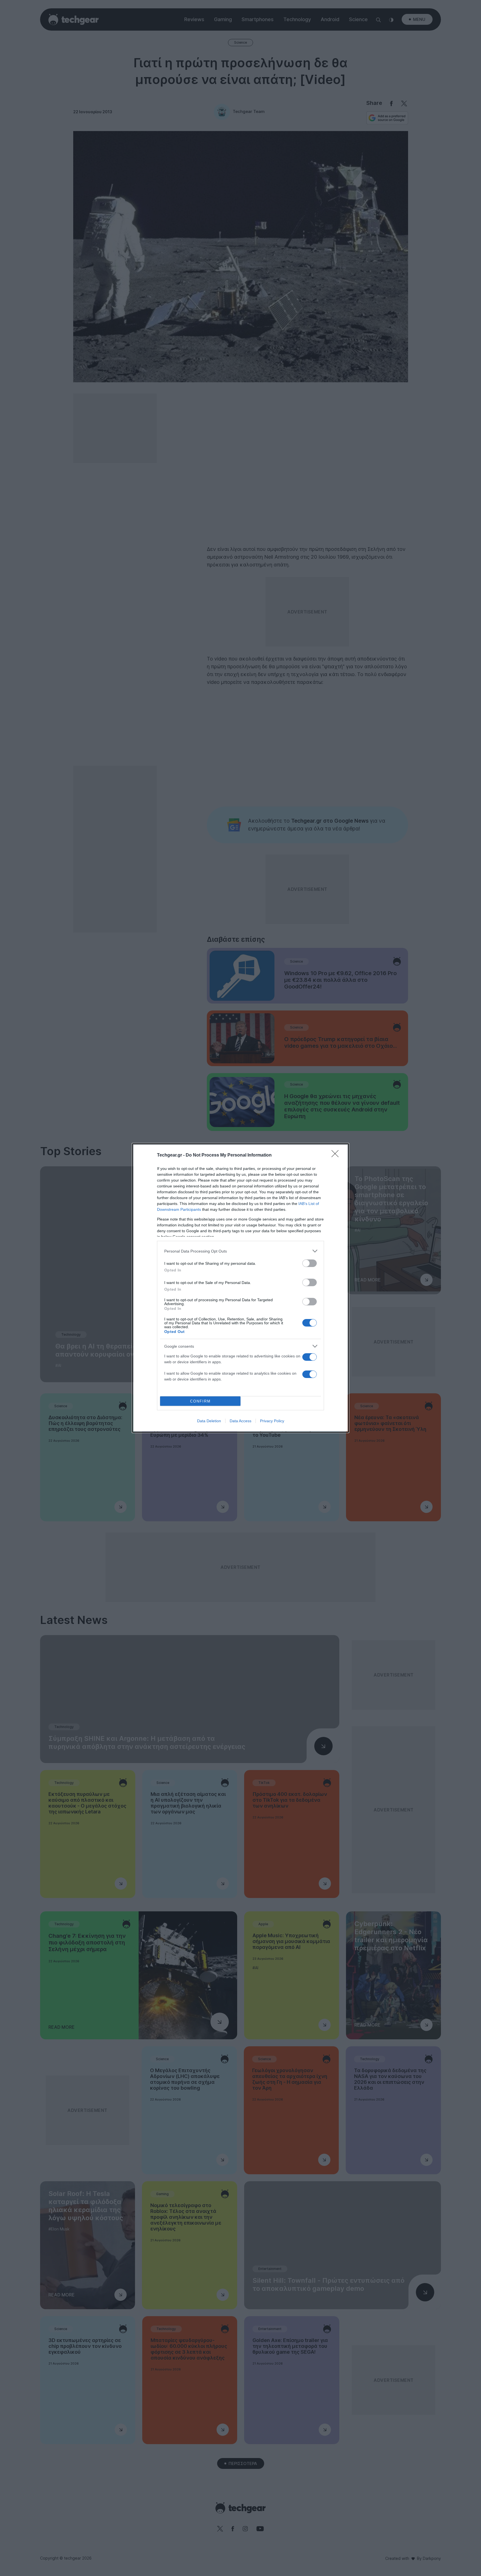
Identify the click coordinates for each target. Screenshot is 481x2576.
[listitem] (240, 1251)
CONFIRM (200, 1401)
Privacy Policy (272, 1421)
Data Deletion (209, 1421)
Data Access (240, 1421)
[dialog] (240, 1288)
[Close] (337, 1155)
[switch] (310, 1263)
